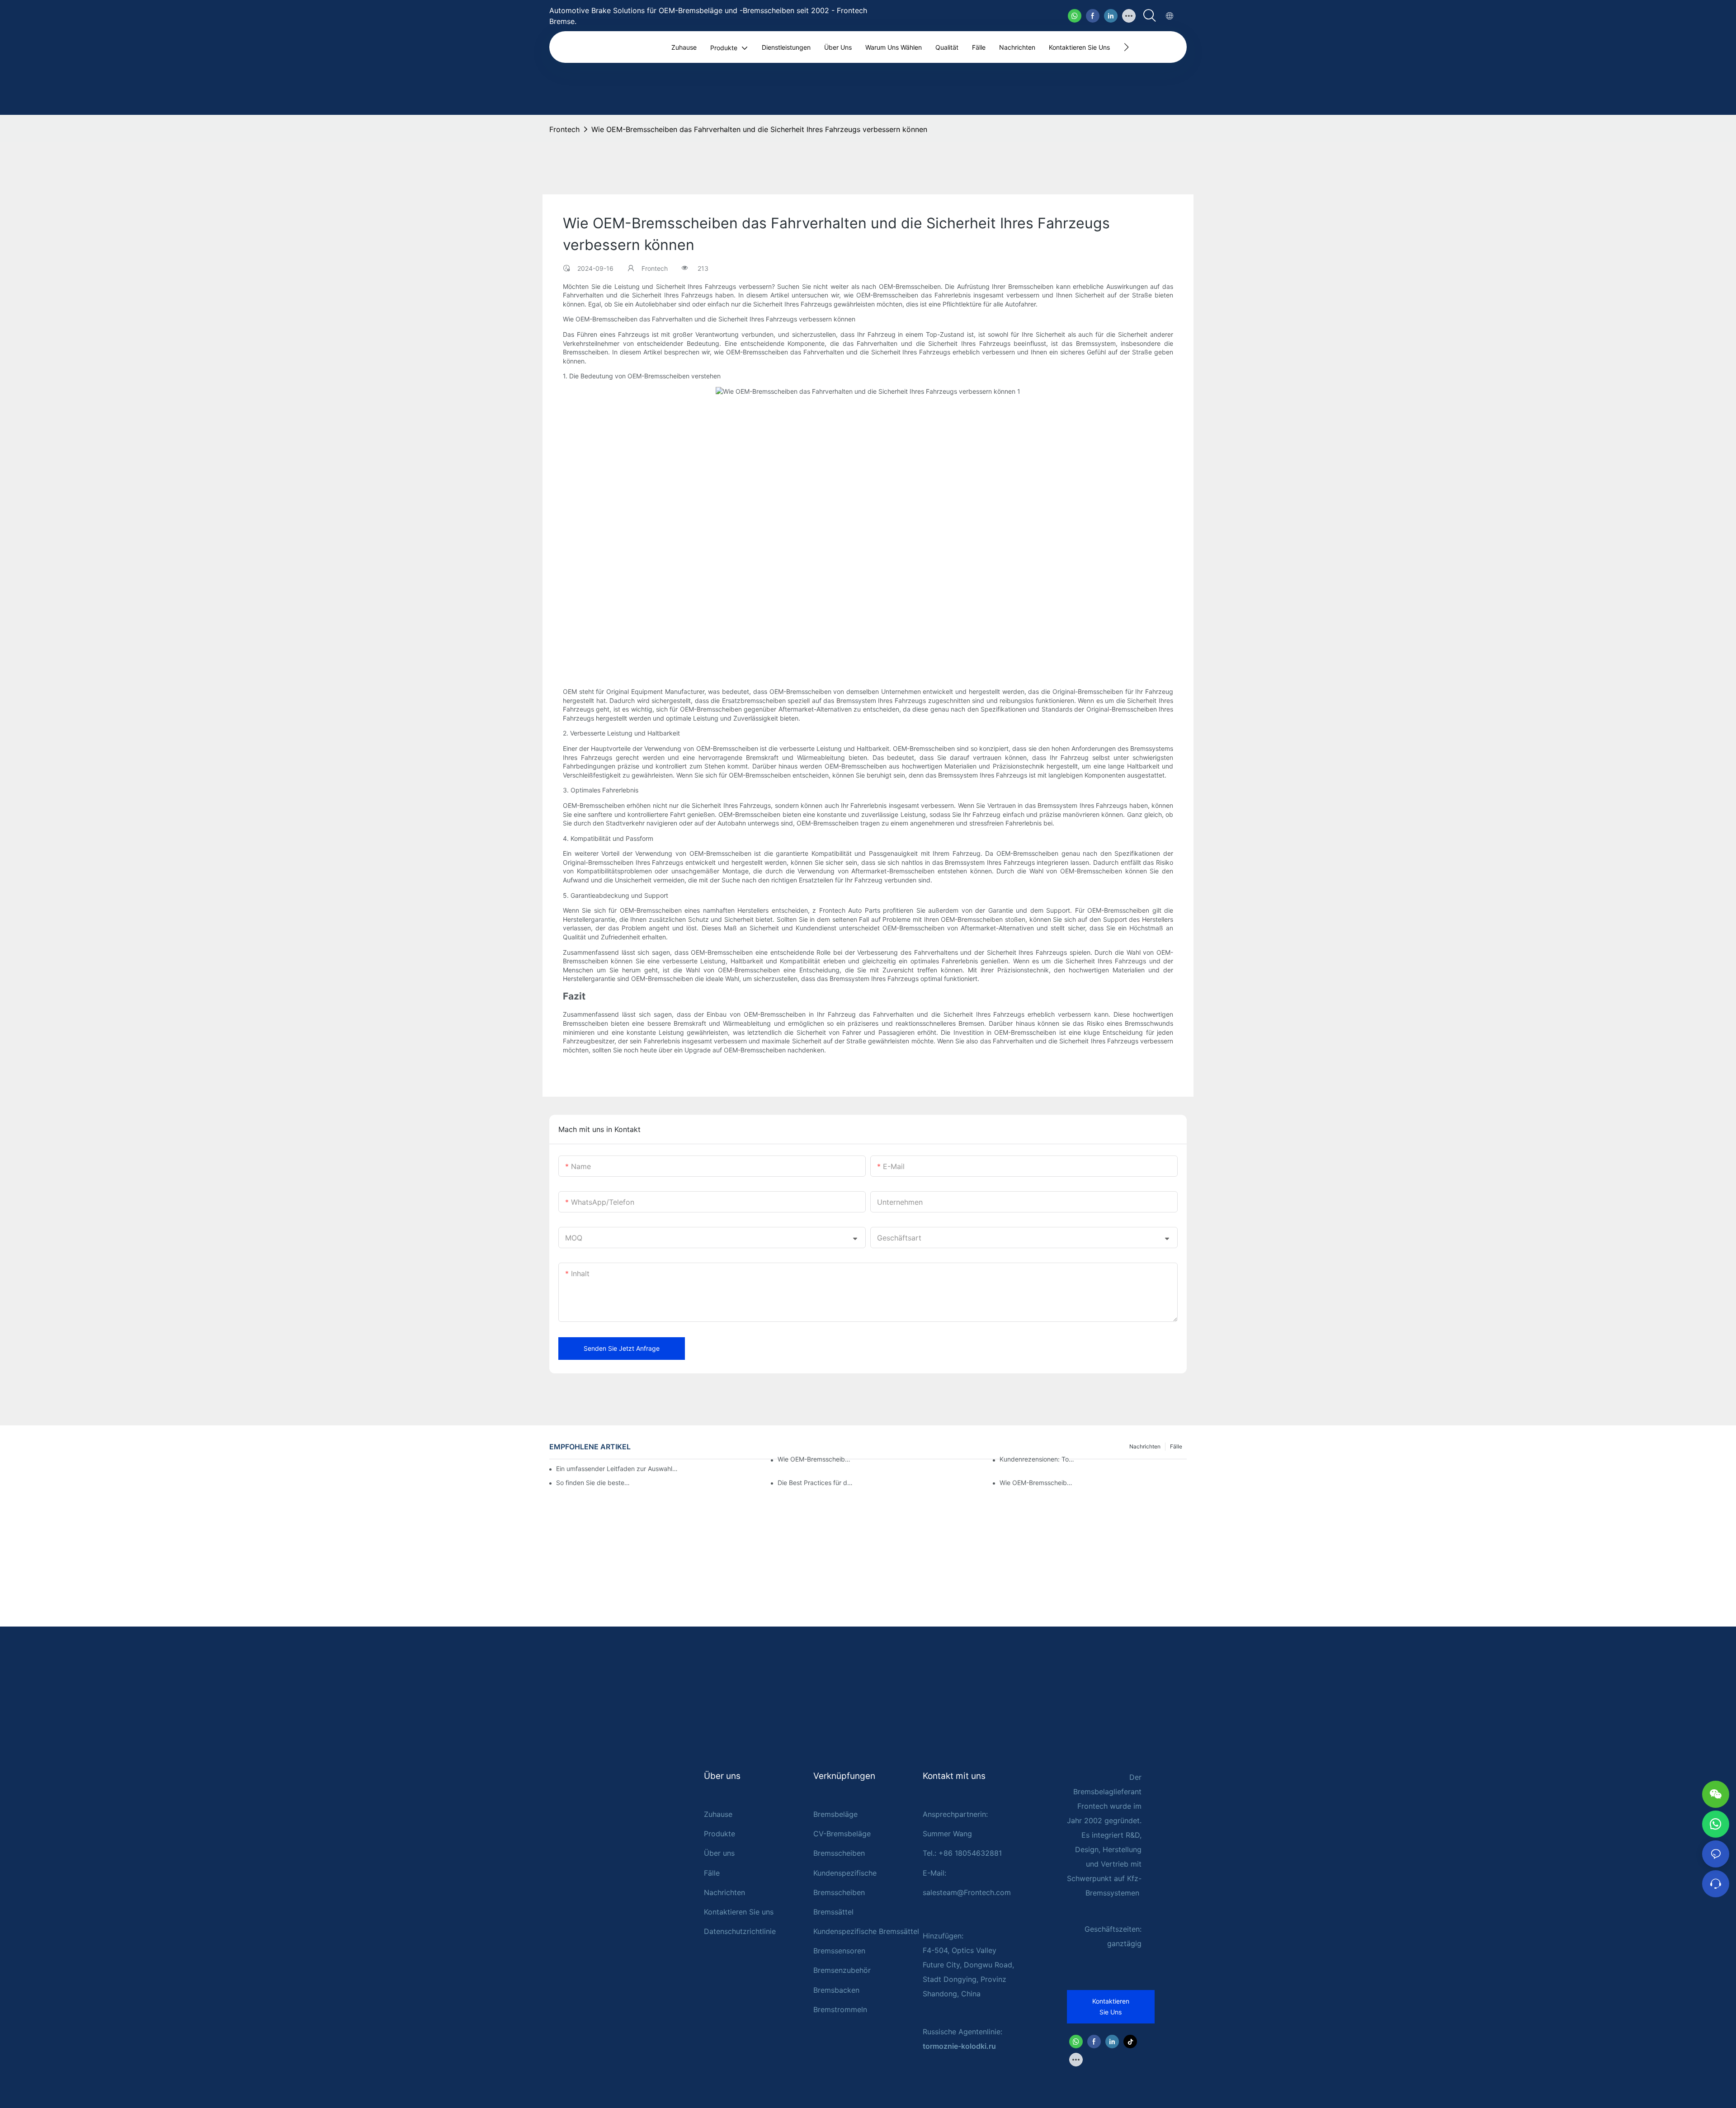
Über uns (719, 1853)
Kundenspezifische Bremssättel (866, 1931)
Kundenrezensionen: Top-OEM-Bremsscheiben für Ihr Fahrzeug (1038, 1459)
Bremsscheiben (839, 1853)
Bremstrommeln (840, 2009)
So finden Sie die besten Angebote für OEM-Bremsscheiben (594, 1483)
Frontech (564, 129)
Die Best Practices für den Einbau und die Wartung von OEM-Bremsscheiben (816, 1483)
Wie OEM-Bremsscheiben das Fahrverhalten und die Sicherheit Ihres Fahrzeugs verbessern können (759, 129)
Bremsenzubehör (842, 1970)
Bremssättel (833, 1912)
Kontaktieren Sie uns (739, 1912)
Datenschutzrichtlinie (740, 1931)
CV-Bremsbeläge (842, 1834)
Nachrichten (724, 1892)
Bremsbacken (836, 1990)
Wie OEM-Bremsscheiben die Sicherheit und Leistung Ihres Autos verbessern (816, 1459)
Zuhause (718, 1814)
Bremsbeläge (835, 1814)
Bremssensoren (839, 1951)
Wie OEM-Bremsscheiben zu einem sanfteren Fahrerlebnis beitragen (1038, 1483)
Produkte (719, 1834)
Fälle (712, 1873)
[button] (1126, 47)
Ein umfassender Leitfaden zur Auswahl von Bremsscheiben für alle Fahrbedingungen (617, 1469)
